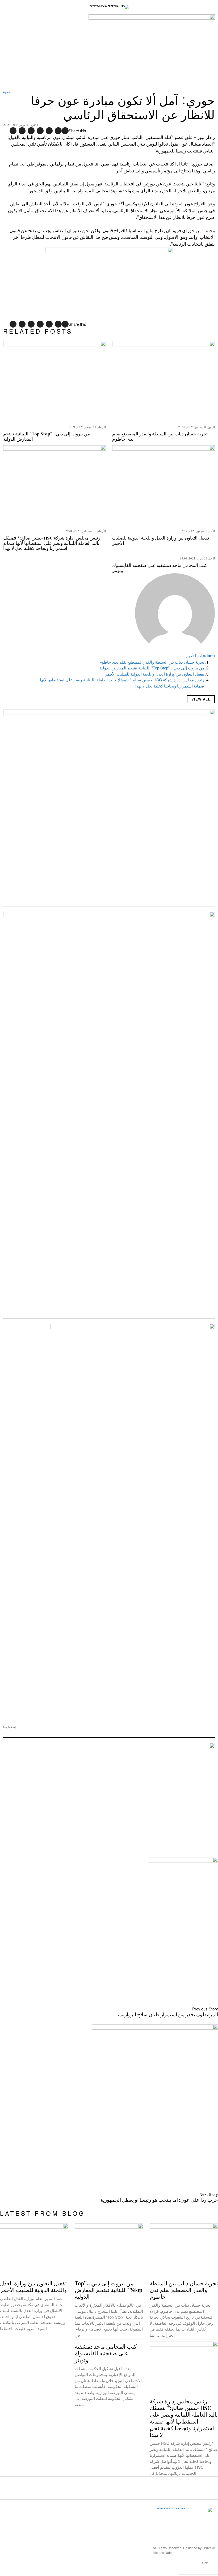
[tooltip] (65, 131)
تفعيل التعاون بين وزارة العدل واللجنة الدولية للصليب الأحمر (161, 541)
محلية (7, 92)
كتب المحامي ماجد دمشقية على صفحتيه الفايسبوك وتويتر (160, 568)
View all (201, 699)
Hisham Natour (164, 2552)
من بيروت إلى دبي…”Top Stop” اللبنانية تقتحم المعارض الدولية (47, 437)
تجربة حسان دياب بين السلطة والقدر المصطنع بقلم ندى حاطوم (160, 437)
